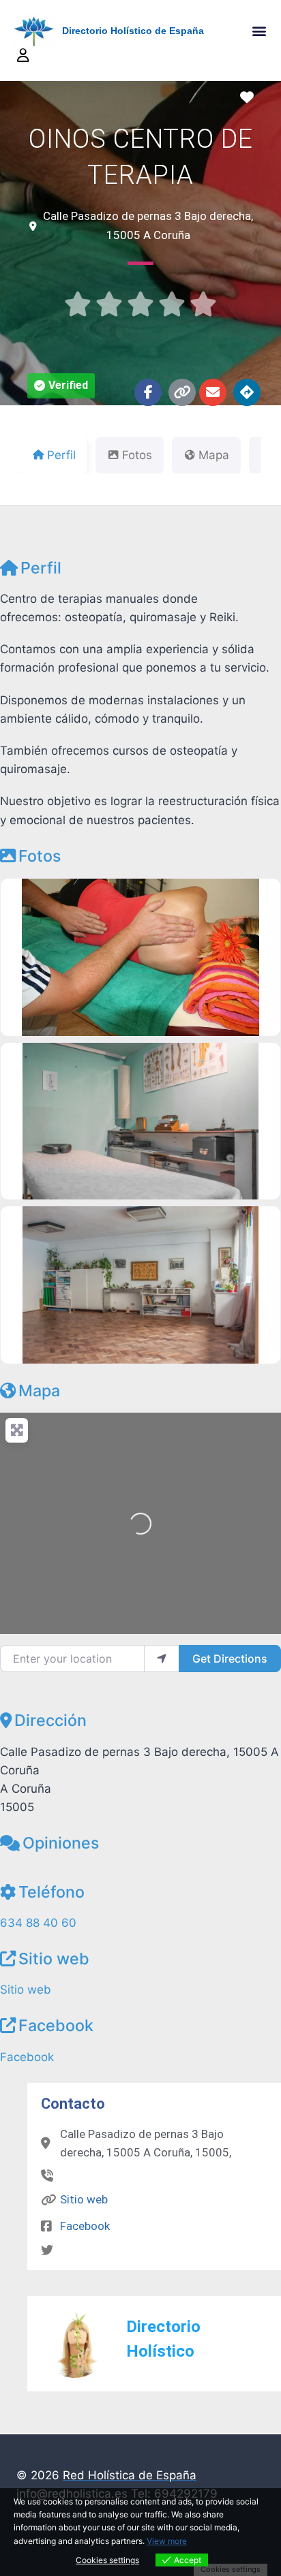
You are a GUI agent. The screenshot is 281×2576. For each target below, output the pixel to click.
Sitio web (54, 1959)
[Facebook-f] (148, 392)
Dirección (50, 1720)
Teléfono (51, 1892)
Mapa (39, 1391)
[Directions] (247, 392)
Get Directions (230, 1659)
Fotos (40, 856)
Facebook (56, 2025)
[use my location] (162, 1659)
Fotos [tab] (137, 455)
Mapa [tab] (214, 455)
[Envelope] (213, 392)
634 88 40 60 (38, 1923)
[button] (260, 31)
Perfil (41, 568)
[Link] (182, 392)
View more (167, 2541)
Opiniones (61, 1843)
